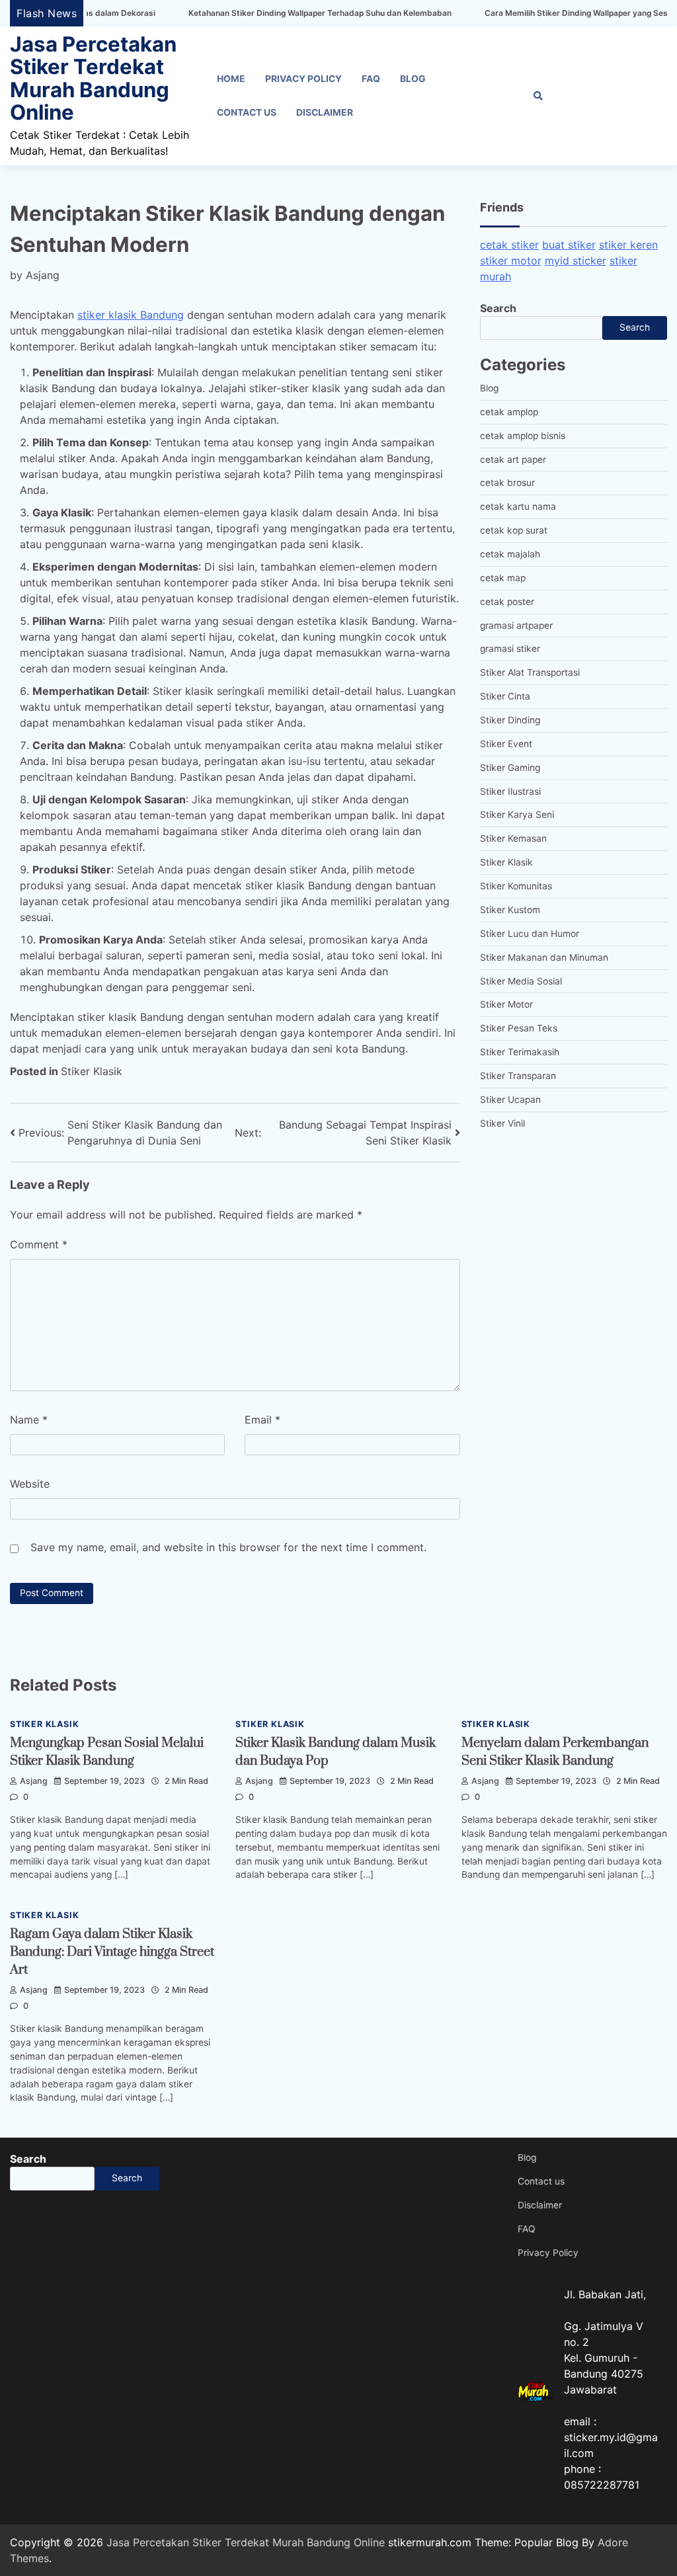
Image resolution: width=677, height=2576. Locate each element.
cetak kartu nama (518, 506)
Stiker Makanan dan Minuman (544, 957)
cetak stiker (509, 245)
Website (30, 1484)
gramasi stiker (510, 649)
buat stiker (569, 245)
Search (498, 308)
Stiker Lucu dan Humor (530, 934)
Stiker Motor (506, 1004)
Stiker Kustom (510, 910)
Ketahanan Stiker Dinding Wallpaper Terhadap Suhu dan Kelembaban (263, 13)
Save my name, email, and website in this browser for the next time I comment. (228, 1547)
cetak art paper (513, 460)
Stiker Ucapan (510, 1100)
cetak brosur (507, 483)
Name (29, 1420)
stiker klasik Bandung (131, 315)
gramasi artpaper (516, 625)
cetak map (503, 578)
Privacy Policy (303, 79)
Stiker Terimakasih (520, 1052)
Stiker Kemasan (513, 838)
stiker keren (628, 245)
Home (231, 79)
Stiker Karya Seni (517, 815)
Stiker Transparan (518, 1076)
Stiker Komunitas (516, 886)
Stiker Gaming (510, 768)
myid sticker (576, 261)
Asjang (43, 275)
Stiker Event (506, 744)
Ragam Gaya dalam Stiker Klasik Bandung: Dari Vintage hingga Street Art (112, 1952)
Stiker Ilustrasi (510, 791)
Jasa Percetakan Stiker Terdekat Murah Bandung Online (93, 78)
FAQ (371, 79)
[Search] (538, 96)
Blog (413, 79)
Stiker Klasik (92, 1071)
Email (262, 1420)
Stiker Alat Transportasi (530, 672)
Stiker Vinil (502, 1123)
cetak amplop (509, 412)
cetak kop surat (514, 530)
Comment (39, 1244)
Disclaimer (325, 112)
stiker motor (511, 261)
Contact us (247, 112)
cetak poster (507, 602)
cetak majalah (510, 554)
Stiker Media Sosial (521, 981)
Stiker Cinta (505, 696)
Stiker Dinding (510, 720)
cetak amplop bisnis (523, 436)
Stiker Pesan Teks (519, 1028)
